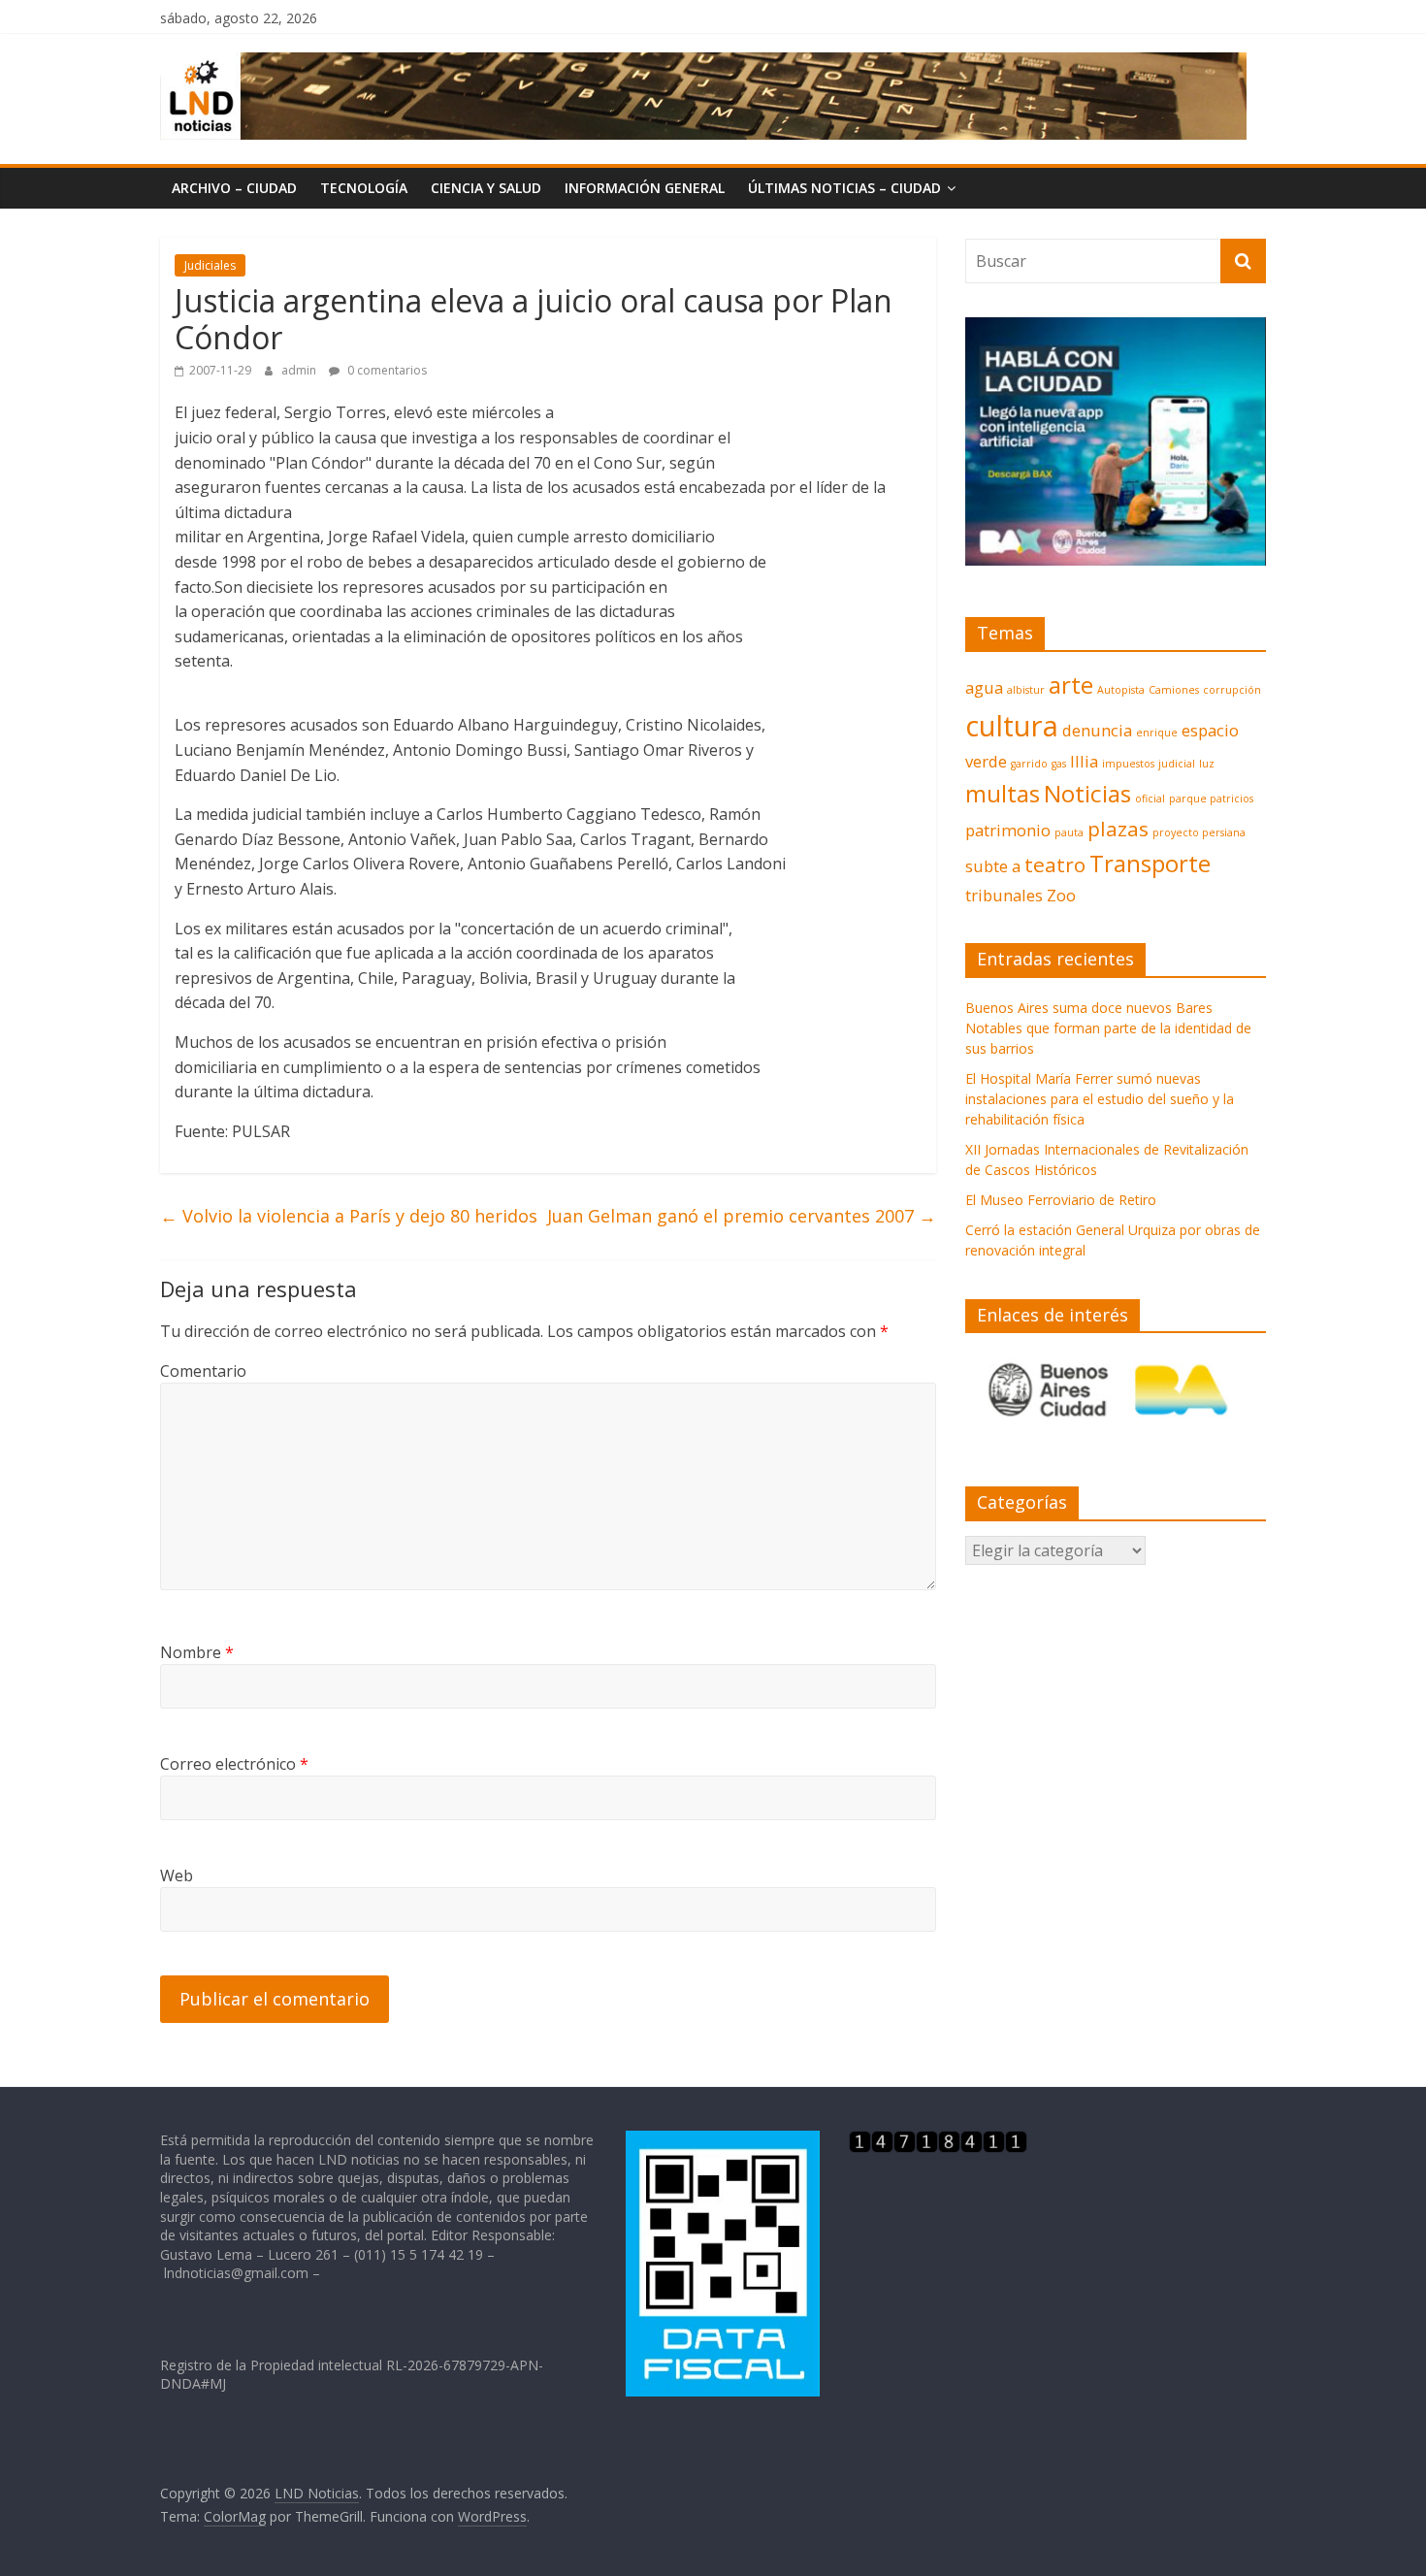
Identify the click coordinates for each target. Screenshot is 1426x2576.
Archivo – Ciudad (234, 188)
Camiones (1174, 690)
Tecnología (364, 188)
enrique (1157, 733)
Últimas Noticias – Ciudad (844, 188)
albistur (1026, 690)
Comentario (203, 1371)
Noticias (1087, 793)
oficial (1150, 799)
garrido (1029, 764)
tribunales (1004, 895)
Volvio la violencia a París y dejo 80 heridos (349, 1216)
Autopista (1121, 690)
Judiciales (210, 265)
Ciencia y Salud (486, 188)
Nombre (197, 1652)
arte (1071, 685)
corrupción (1232, 690)
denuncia (1097, 730)
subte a (993, 866)
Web (177, 1875)
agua (984, 687)
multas (1003, 793)
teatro (1055, 864)
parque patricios (1211, 799)
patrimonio (1008, 830)
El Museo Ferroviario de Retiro (1061, 1200)
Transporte (1150, 863)
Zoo (1061, 895)
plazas (1118, 829)
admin (300, 370)
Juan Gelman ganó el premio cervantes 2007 (742, 1216)
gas (1059, 764)
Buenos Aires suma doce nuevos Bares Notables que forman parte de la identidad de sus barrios (1108, 1028)
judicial (1177, 764)
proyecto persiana (1199, 832)
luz (1207, 764)
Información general (645, 188)
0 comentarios (386, 370)
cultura (1012, 726)
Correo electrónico (234, 1764)
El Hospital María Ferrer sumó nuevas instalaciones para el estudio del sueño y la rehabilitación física (1100, 1099)
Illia (1084, 761)
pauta (1069, 832)
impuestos (1128, 764)
